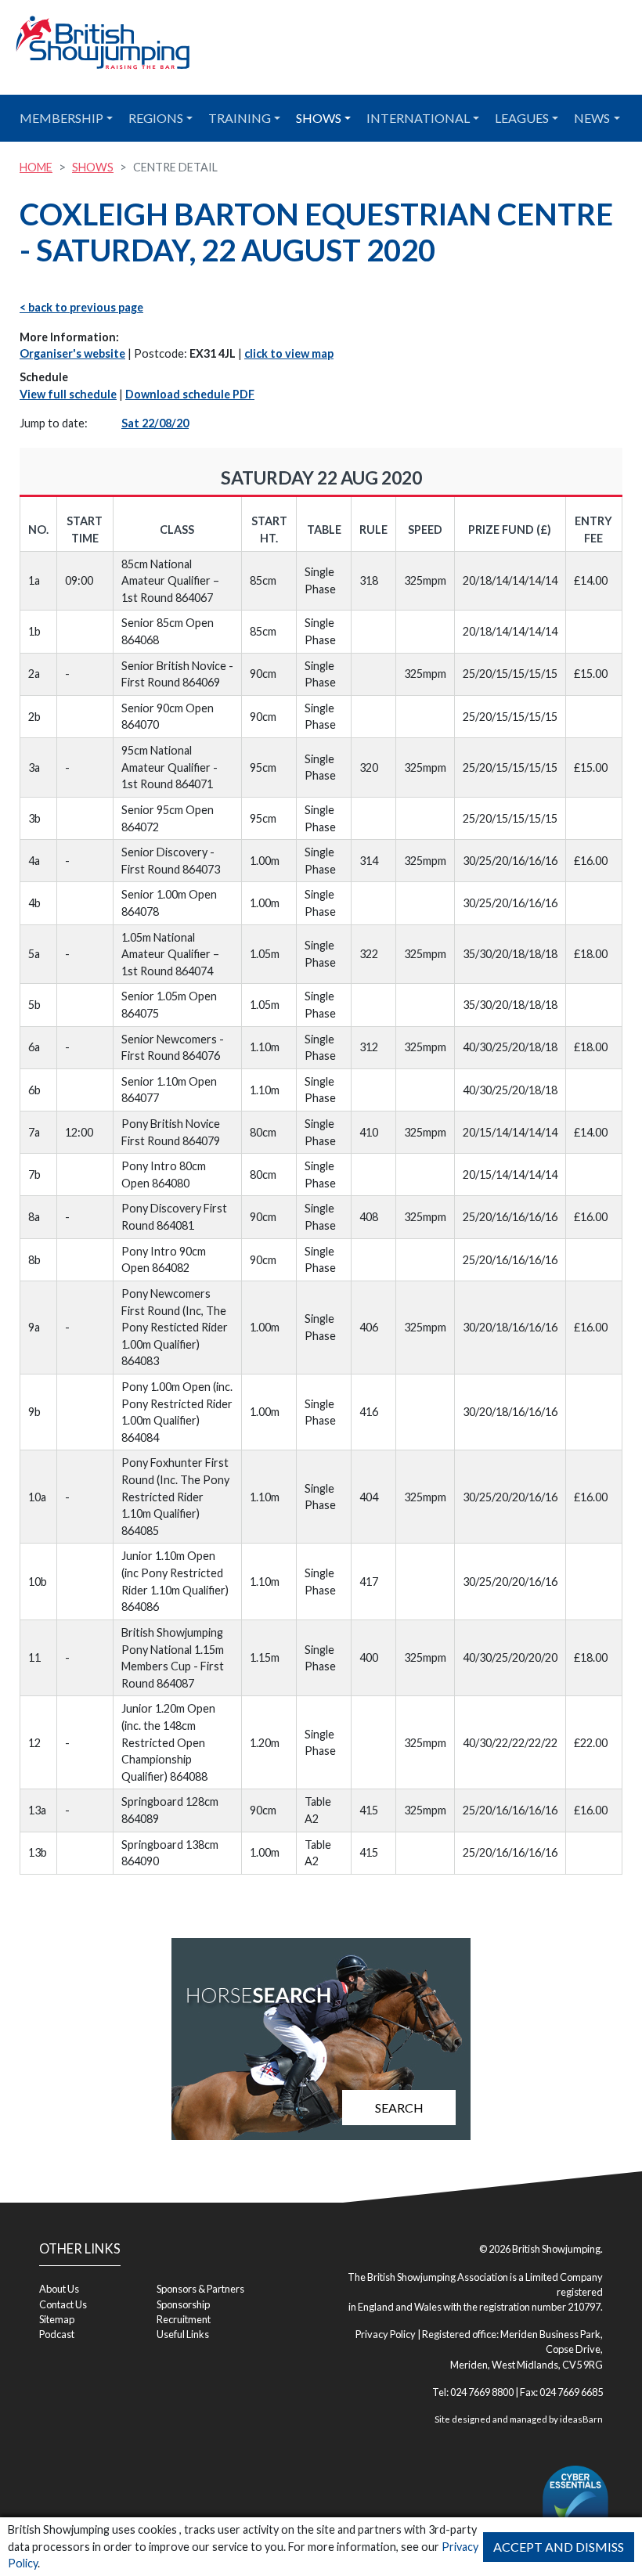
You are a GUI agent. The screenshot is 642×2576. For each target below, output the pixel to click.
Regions (156, 118)
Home (36, 167)
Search (399, 2108)
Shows (319, 118)
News (592, 118)
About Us (59, 2289)
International (418, 118)
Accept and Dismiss (559, 2547)
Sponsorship (183, 2304)
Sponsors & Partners (200, 2289)
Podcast (57, 2334)
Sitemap (57, 2319)
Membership (61, 118)
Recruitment (184, 2319)
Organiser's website (72, 353)
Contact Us (63, 2304)
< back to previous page (81, 307)
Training (240, 118)
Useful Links (183, 2334)
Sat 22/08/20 (155, 423)
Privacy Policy (386, 2334)
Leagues (522, 118)
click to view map (289, 353)
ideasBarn (581, 2419)
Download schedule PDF (190, 394)
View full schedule (68, 394)
